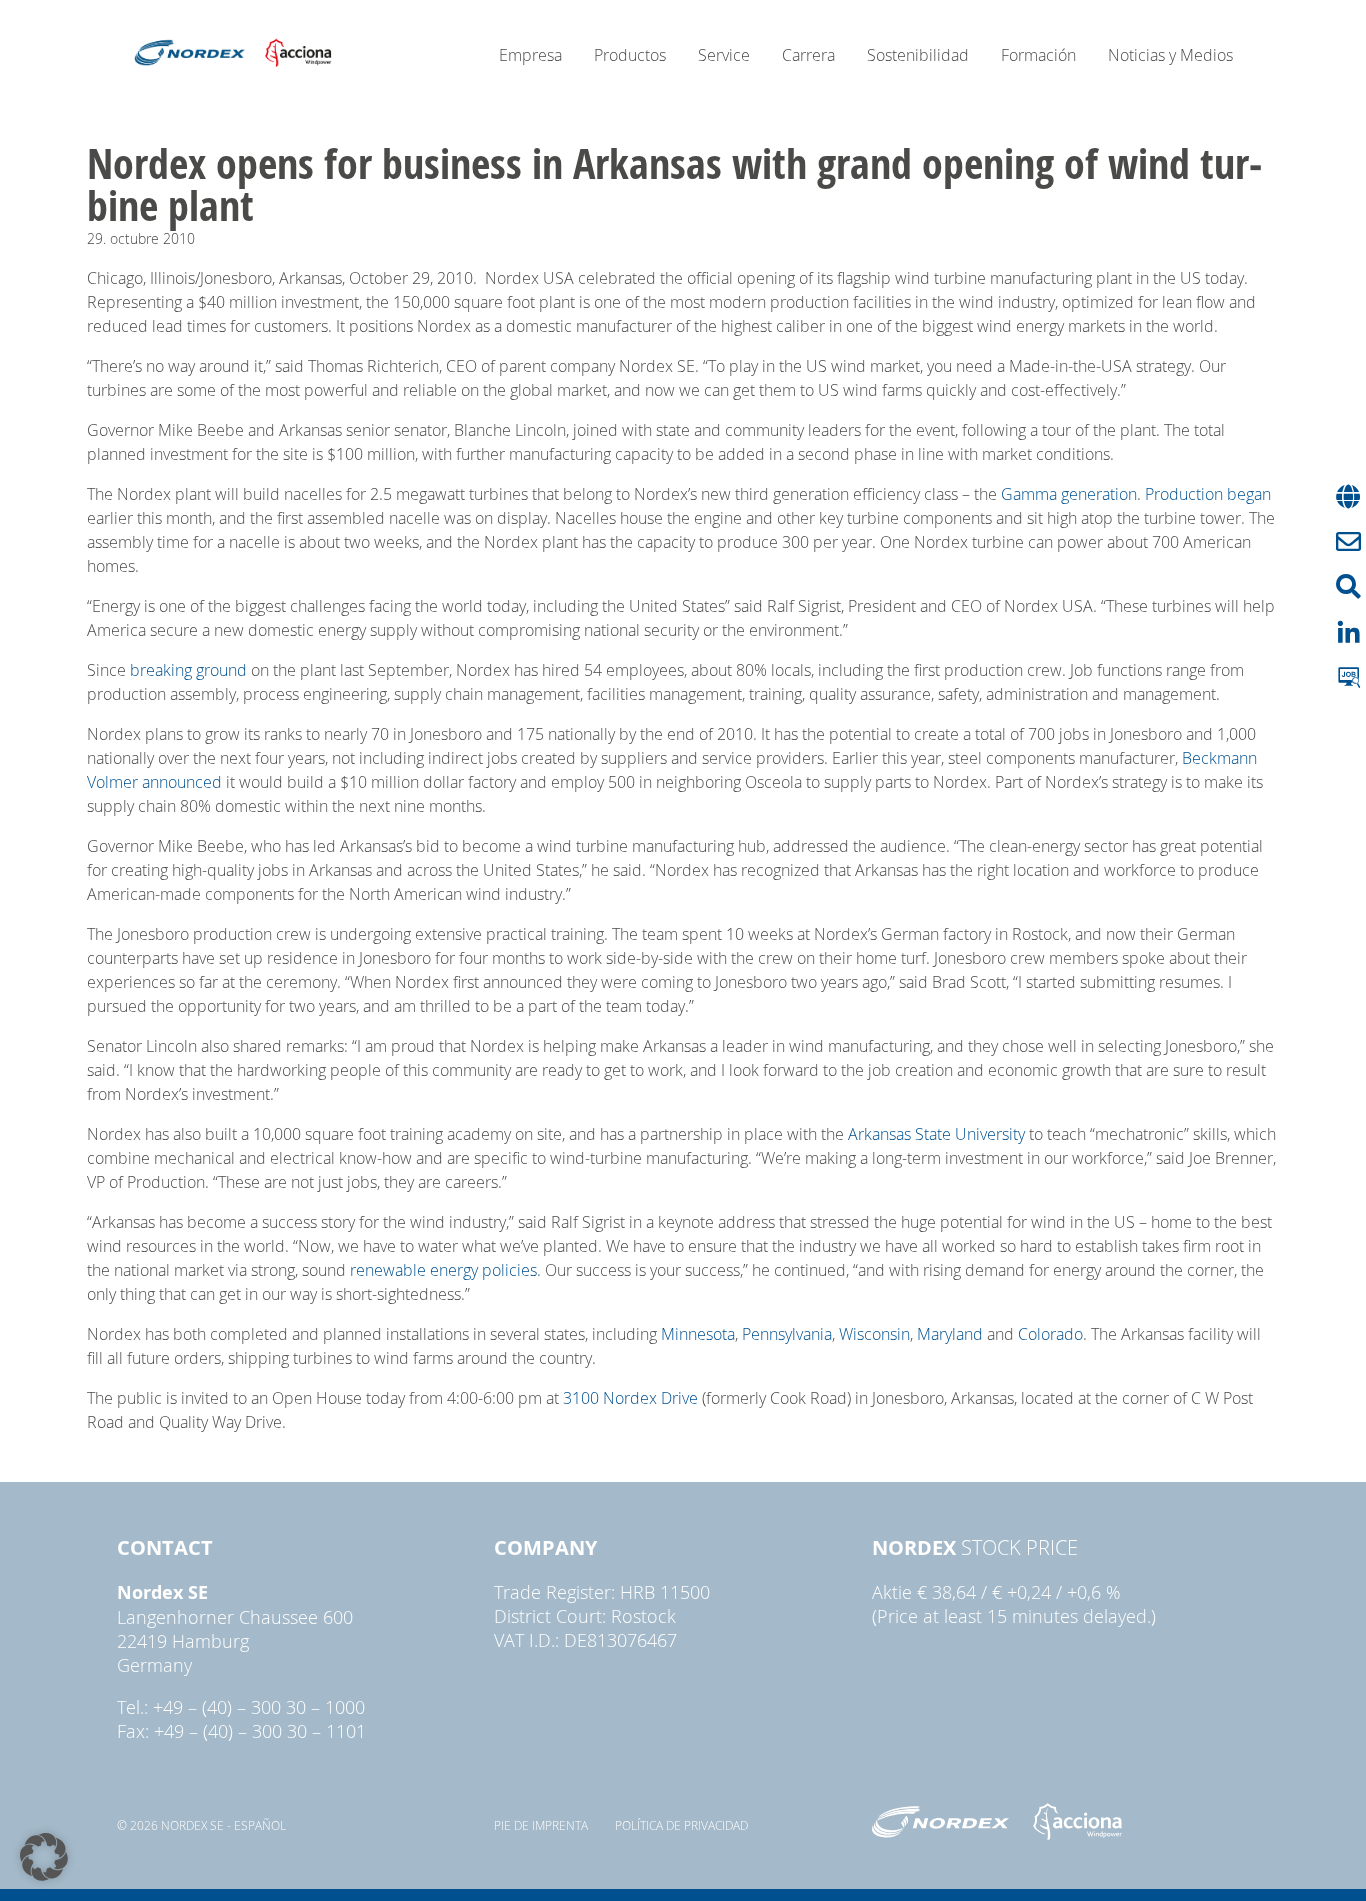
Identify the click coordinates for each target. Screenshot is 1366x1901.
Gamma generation (1069, 494)
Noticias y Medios (1170, 55)
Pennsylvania (787, 1334)
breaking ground (188, 670)
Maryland (950, 1334)
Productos (630, 55)
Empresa (530, 55)
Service (724, 55)
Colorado (1050, 1334)
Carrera (808, 55)
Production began (1208, 494)
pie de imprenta (541, 1825)
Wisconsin (874, 1334)
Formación (1038, 55)
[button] (44, 1857)
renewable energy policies (443, 1270)
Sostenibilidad (918, 55)
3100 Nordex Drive (630, 1398)
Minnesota (698, 1334)
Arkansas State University (936, 1134)
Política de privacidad (681, 1825)
